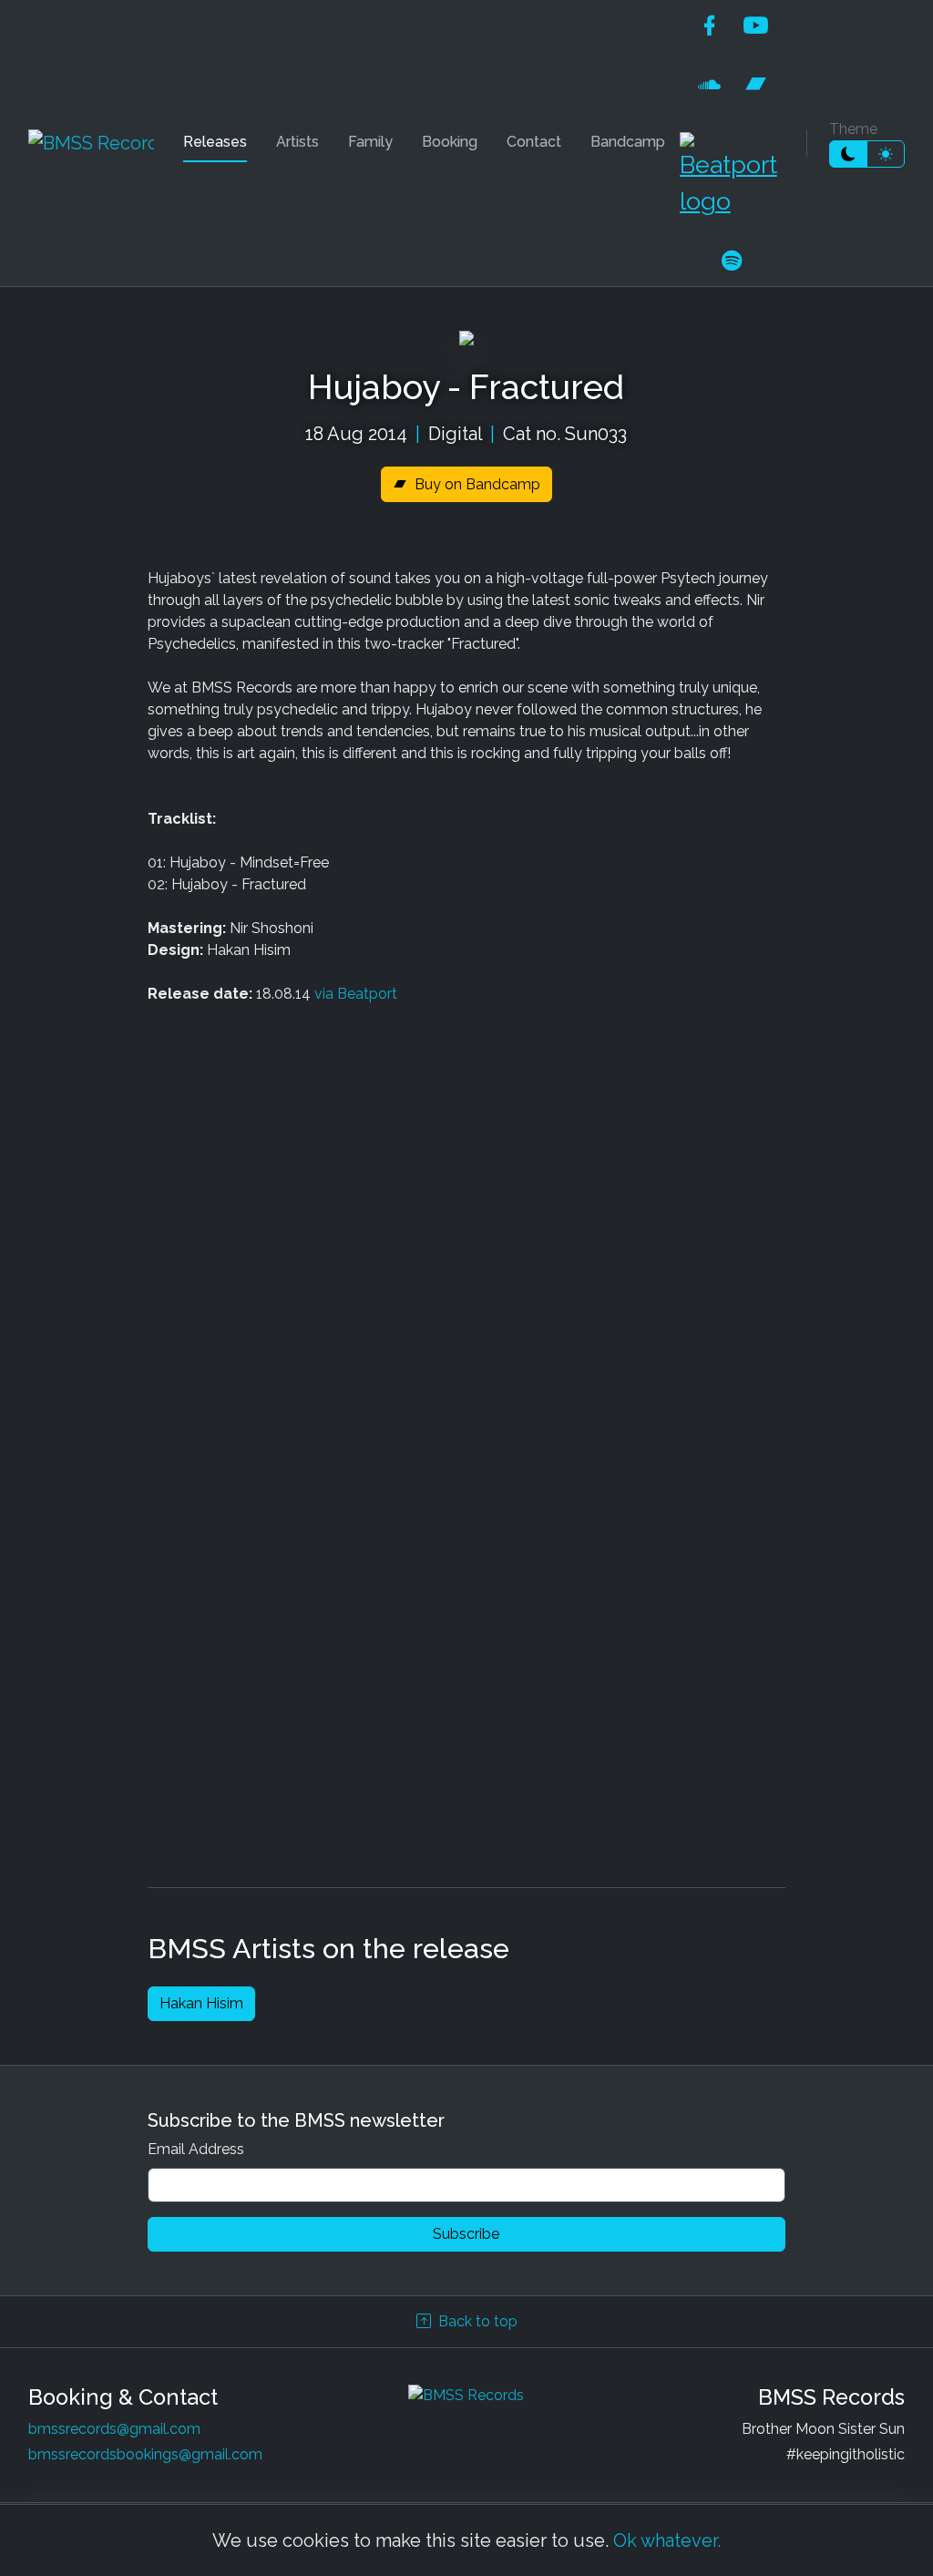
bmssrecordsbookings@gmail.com (145, 2454)
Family (370, 142)
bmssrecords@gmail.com (114, 2429)
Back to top (478, 2321)
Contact (534, 142)
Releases (215, 142)
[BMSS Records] (91, 143)
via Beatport (356, 994)
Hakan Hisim (201, 2003)
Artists (297, 142)
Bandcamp (628, 142)
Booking (450, 142)
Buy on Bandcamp (477, 484)
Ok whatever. (667, 2540)
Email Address (196, 2149)
